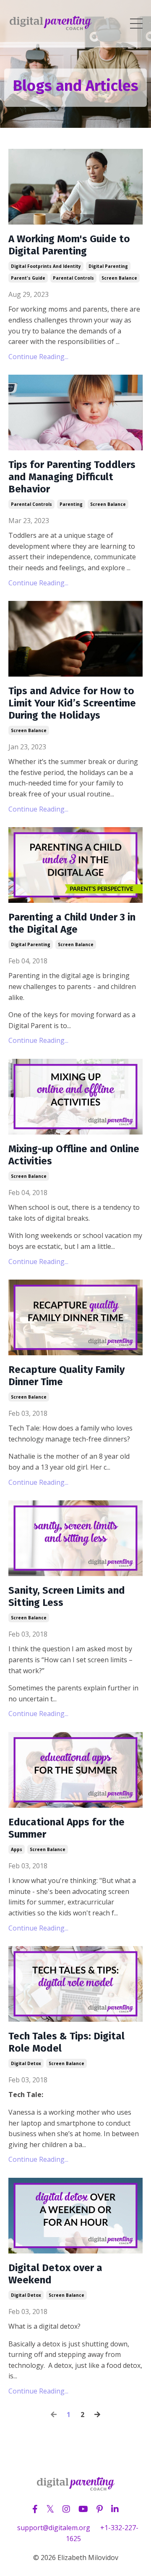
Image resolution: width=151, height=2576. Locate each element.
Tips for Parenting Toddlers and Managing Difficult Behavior (72, 477)
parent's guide (28, 278)
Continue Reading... (38, 357)
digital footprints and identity (46, 266)
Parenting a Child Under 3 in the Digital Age (72, 923)
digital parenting (108, 266)
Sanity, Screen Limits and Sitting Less (67, 1596)
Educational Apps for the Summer (66, 1828)
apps (17, 1849)
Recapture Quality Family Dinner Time (66, 1376)
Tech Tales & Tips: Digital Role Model (66, 2042)
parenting (71, 504)
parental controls (73, 278)
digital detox (26, 2063)
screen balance (119, 278)
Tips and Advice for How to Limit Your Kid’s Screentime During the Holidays (72, 703)
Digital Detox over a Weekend (55, 2274)
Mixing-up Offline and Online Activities (74, 1155)
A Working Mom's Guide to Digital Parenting (69, 245)
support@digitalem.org (54, 2528)
